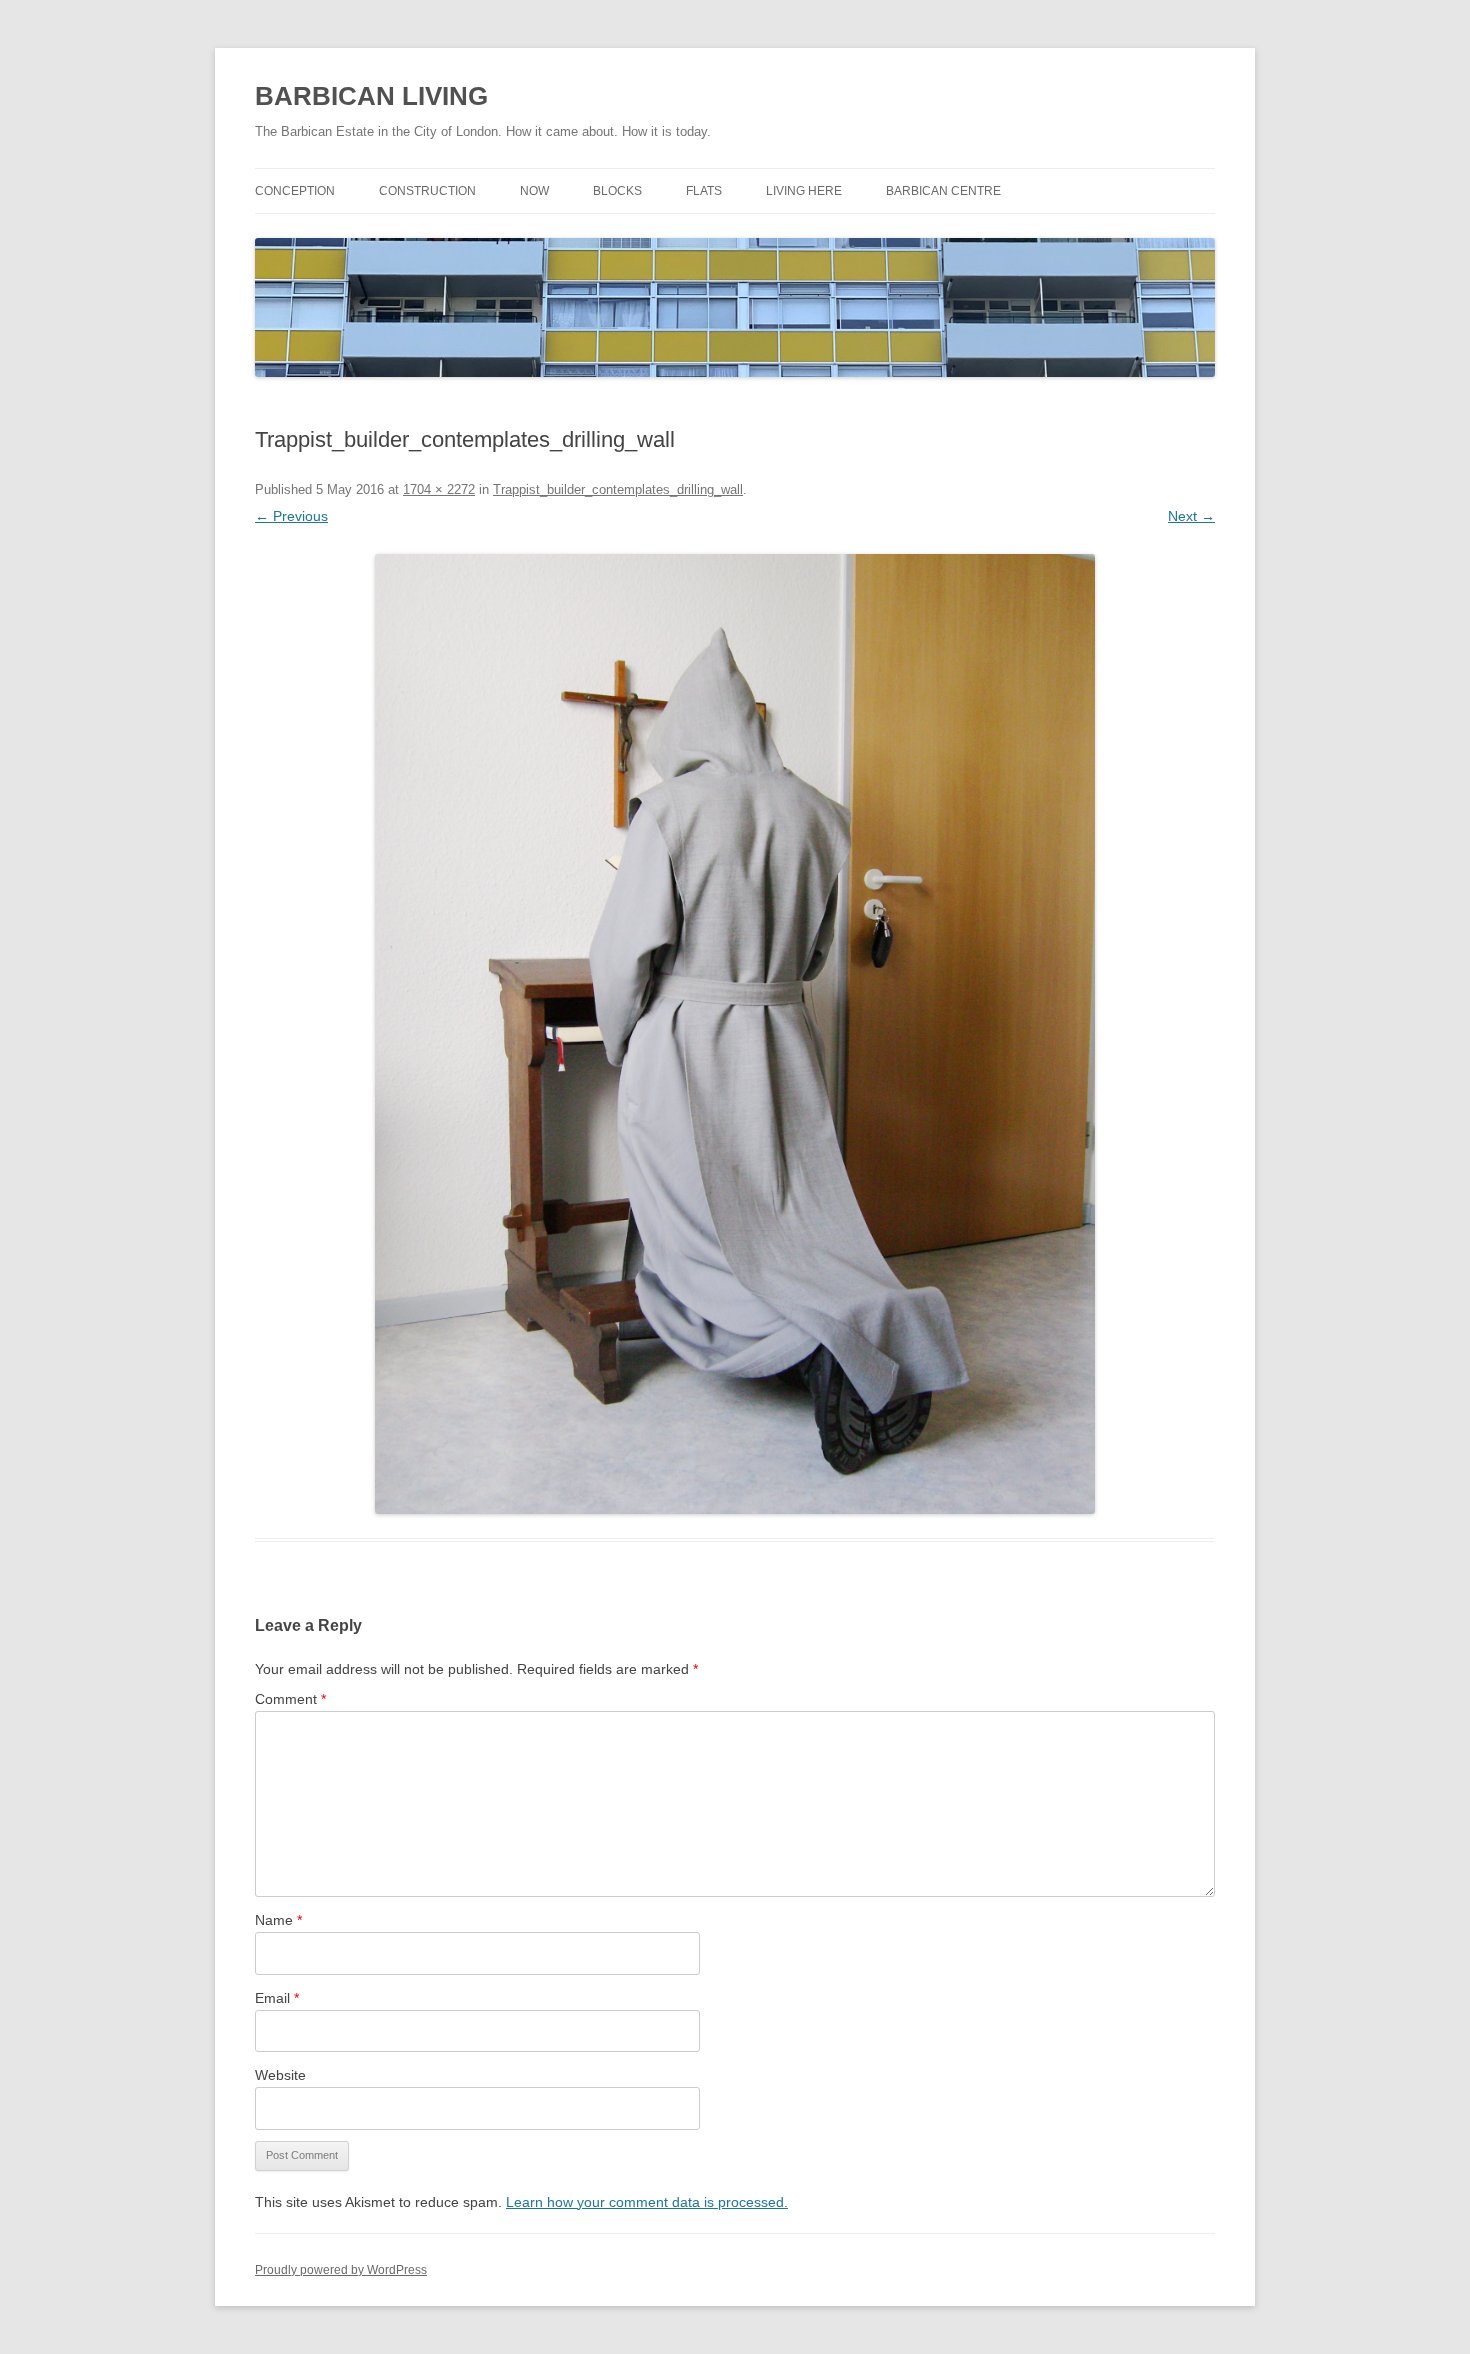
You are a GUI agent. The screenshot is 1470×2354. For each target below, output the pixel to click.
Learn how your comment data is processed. (647, 2202)
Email (277, 1998)
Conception (295, 191)
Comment (290, 1699)
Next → (1191, 516)
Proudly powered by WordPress (341, 2270)
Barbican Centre (943, 191)
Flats (704, 191)
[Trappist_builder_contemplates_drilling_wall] (735, 1034)
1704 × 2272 (439, 489)
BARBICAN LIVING (371, 96)
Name (278, 1920)
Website (280, 2075)
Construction (427, 191)
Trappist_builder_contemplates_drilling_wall (618, 489)
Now (534, 191)
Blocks (617, 191)
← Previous (291, 516)
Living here (804, 191)
